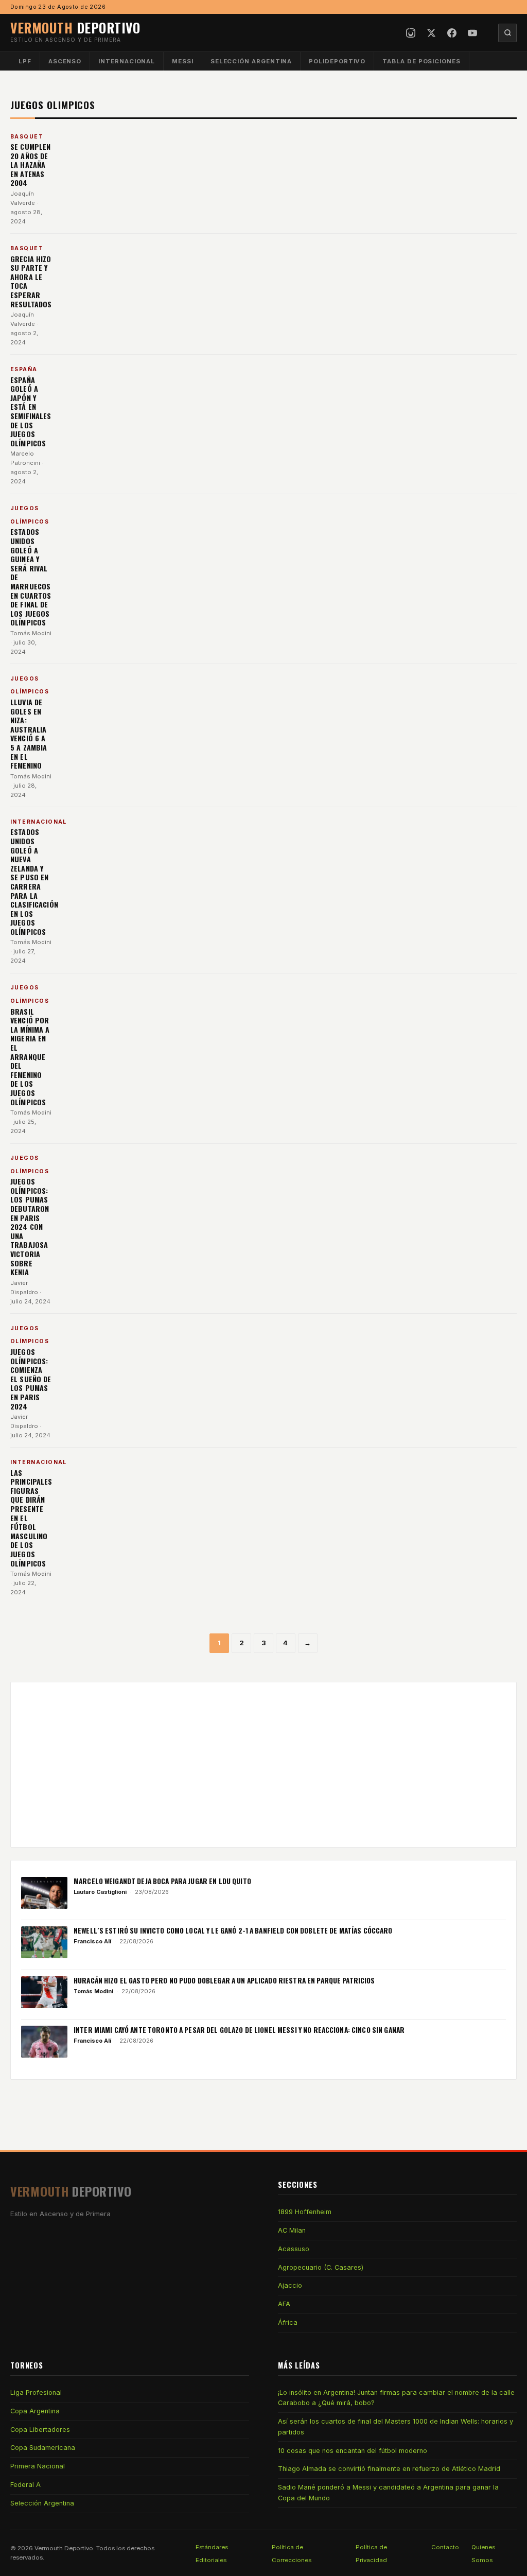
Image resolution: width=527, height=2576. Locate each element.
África (288, 2322)
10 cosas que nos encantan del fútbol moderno (353, 2451)
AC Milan (292, 2230)
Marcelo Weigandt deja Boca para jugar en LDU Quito (162, 1881)
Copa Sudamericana (43, 2448)
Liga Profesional (36, 2392)
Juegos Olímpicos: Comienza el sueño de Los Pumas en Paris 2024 (31, 1379)
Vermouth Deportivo (64, 2548)
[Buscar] (507, 33)
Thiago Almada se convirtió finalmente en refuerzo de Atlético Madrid (389, 2469)
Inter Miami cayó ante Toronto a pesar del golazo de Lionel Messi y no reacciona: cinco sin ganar (239, 2030)
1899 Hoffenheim (305, 2212)
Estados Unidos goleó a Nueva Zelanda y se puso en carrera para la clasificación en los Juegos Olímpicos (34, 882)
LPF (25, 61)
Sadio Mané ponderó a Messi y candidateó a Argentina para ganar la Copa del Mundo (388, 2492)
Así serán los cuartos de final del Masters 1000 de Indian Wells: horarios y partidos (396, 2426)
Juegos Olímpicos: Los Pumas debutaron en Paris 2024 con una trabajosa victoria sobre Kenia (30, 1226)
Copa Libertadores (40, 2430)
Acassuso (294, 2249)
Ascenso (65, 61)
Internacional (127, 61)
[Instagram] (411, 33)
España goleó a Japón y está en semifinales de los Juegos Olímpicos (31, 411)
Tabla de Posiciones (421, 61)
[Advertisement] (263, 1765)
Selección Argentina (251, 61)
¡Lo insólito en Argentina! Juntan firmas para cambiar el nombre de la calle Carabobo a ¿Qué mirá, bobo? (396, 2398)
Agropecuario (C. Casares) (321, 2267)
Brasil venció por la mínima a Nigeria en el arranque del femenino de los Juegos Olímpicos (30, 1057)
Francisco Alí (92, 1941)
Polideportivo (337, 61)
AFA (284, 2304)
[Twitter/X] (431, 33)
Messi (183, 61)
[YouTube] (472, 33)
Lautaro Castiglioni (100, 1892)
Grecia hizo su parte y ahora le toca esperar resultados (31, 281)
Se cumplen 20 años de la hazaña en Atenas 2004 (30, 164)
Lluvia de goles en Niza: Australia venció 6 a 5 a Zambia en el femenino (29, 734)
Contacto (445, 2547)
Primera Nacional (38, 2466)
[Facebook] (452, 33)
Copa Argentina (35, 2411)
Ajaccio (290, 2285)
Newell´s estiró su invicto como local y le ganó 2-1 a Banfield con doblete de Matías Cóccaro (233, 1930)
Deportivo (75, 27)
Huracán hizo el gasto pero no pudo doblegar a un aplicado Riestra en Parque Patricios (224, 1980)
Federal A (25, 2485)
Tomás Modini (31, 633)
